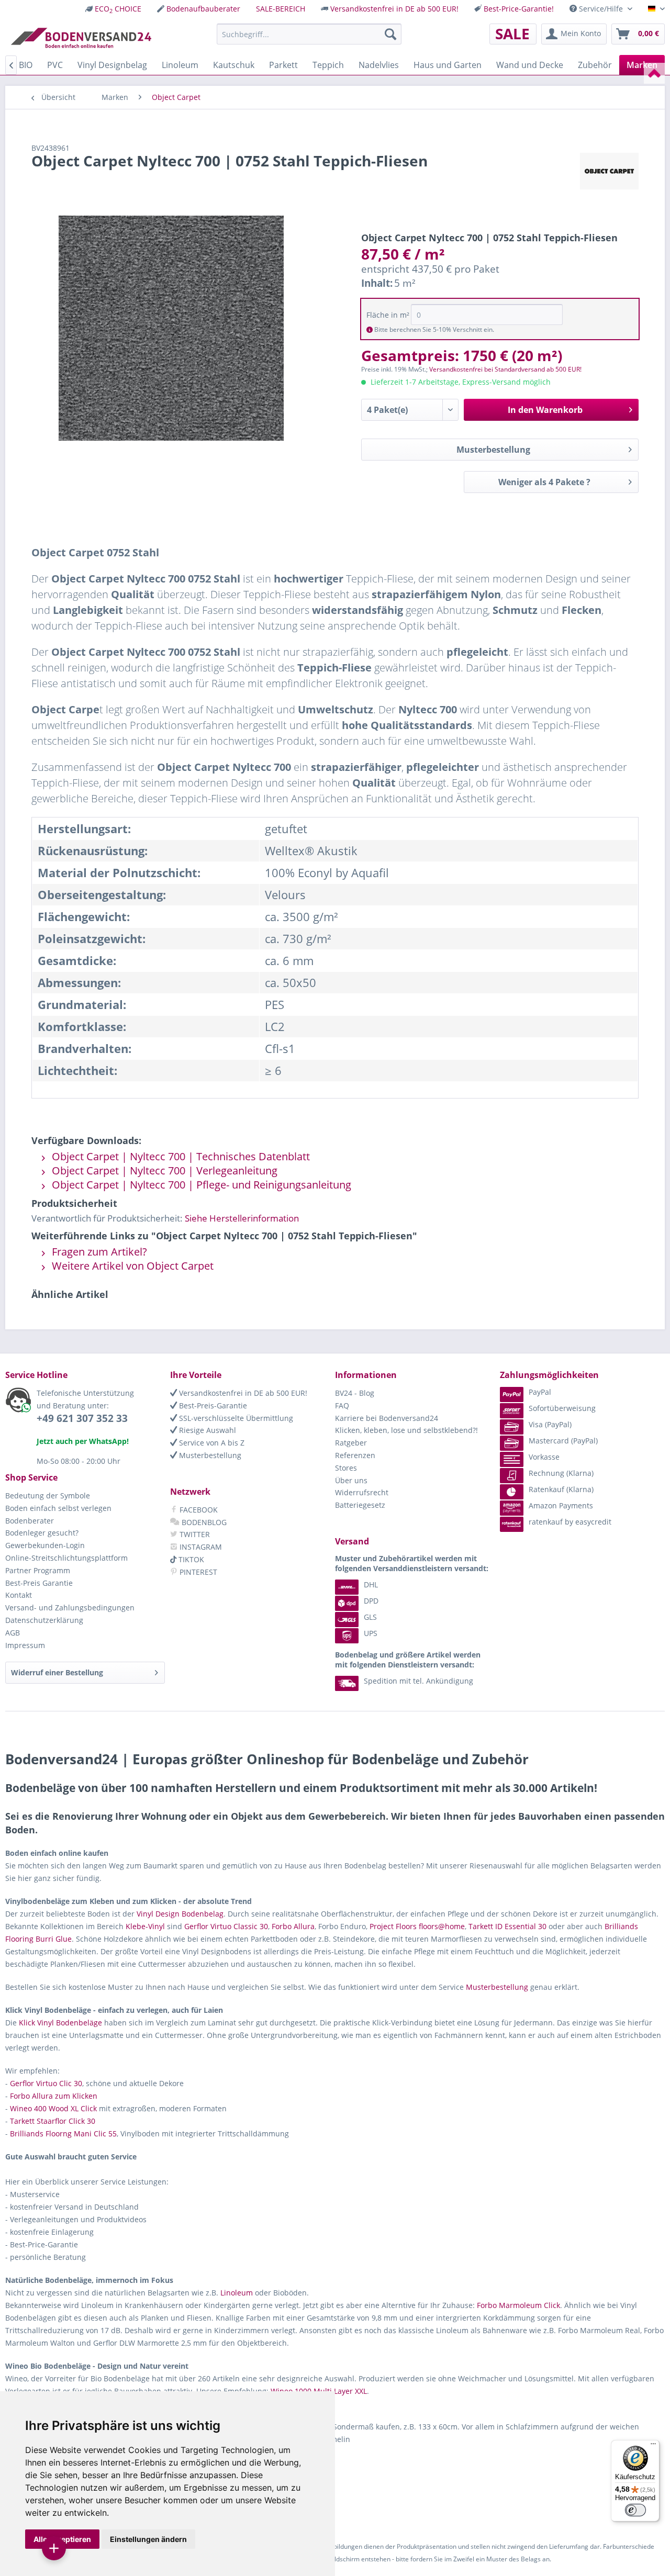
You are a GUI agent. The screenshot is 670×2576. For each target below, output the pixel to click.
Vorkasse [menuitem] (544, 1457)
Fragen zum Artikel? (98, 1252)
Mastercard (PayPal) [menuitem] (563, 1441)
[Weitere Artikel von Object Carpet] (609, 171)
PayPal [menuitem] (540, 1392)
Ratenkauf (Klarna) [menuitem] (561, 1489)
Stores (346, 1468)
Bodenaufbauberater (203, 9)
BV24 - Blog (355, 1393)
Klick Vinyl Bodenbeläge (60, 2023)
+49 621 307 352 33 (82, 1418)
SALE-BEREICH (281, 9)
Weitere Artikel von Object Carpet (131, 1266)
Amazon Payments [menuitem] (561, 1505)
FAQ (342, 1405)
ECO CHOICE (118, 9)
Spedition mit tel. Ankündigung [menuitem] (418, 1681)
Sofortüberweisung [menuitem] (562, 1408)
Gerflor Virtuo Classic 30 (226, 1926)
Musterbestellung (493, 450)
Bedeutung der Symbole (48, 1496)
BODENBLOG (203, 1522)
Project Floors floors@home (417, 1926)
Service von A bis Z (211, 1443)
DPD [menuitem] (371, 1601)
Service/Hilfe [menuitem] (601, 9)
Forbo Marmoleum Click (518, 2305)
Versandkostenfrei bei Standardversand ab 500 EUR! (505, 369)
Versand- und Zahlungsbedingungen (70, 1608)
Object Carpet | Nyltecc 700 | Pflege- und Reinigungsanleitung (200, 1185)
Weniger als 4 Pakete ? (544, 482)
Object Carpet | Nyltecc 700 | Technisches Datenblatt (180, 1156)
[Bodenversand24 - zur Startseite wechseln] (81, 37)
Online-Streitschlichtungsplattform (66, 1558)
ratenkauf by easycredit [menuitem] (570, 1522)
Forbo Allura (293, 1926)
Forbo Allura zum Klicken (54, 2096)
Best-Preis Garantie (39, 1583)
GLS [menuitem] (370, 1617)
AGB (13, 1633)
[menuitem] (113, 9)
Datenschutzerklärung (44, 1620)
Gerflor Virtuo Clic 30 (46, 2083)
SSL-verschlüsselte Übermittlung (235, 1418)
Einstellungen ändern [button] (148, 2539)
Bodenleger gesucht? (42, 1533)
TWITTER (194, 1534)
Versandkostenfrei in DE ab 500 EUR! (394, 9)
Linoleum (237, 2293)
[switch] (635, 2510)
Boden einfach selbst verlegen (58, 1508)
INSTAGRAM (200, 1547)
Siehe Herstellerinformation (242, 1218)
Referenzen (355, 1455)
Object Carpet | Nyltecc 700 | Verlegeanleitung (163, 1171)
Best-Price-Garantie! (519, 9)
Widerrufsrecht (362, 1492)
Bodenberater (30, 1521)
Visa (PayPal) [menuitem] (550, 1424)
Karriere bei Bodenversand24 (387, 1418)
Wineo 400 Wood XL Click (53, 2108)
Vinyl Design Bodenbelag (180, 1914)
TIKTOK (190, 1559)
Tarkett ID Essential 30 (507, 1926)
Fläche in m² (388, 315)
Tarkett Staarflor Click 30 (53, 2121)
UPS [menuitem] (371, 1633)
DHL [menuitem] (371, 1584)
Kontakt (19, 1595)
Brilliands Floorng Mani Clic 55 (63, 2133)
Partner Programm (38, 1570)
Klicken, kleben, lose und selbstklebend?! (406, 1430)
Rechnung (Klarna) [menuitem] (561, 1473)
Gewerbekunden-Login (45, 1545)
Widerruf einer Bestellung (57, 1672)
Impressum (25, 1645)
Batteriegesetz (360, 1505)
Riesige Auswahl (206, 1430)
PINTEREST (197, 1572)
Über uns (351, 1480)
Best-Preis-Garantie (212, 1405)
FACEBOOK (198, 1510)
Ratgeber (351, 1443)
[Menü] (653, 2446)
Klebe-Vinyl (145, 1926)
